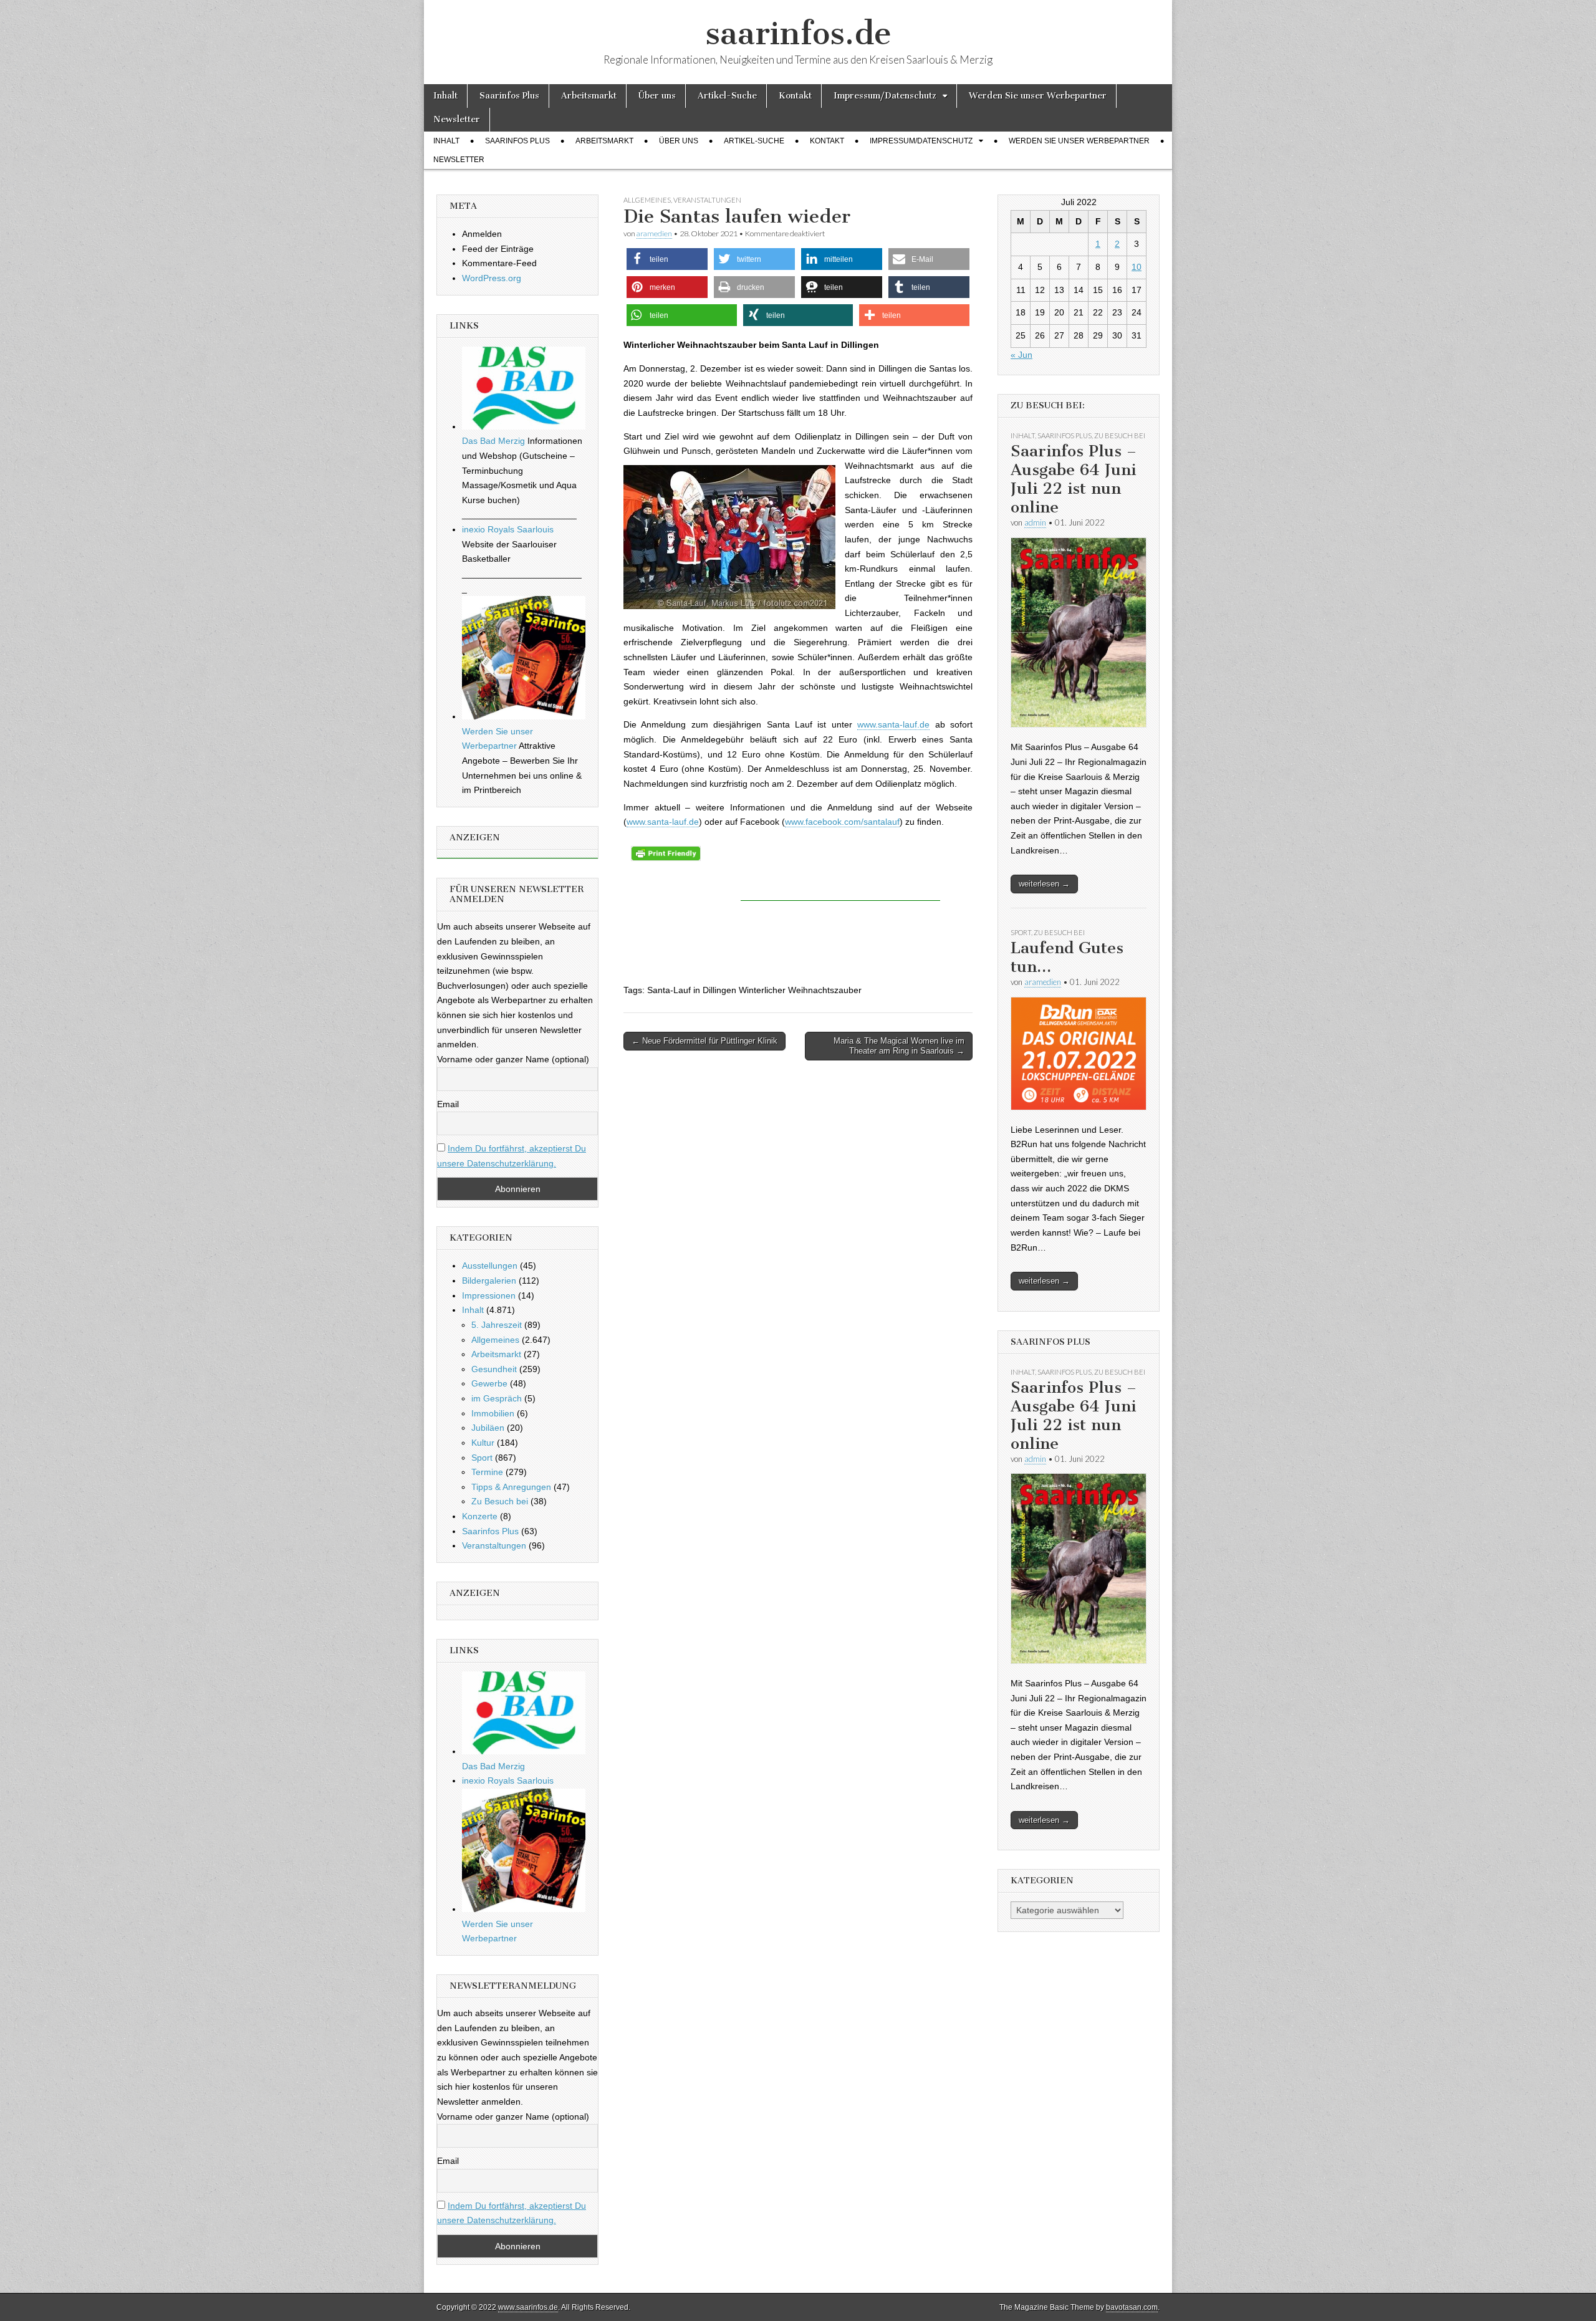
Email (448, 1104)
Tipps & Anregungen (511, 1487)
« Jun (1022, 355)
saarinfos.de (798, 33)
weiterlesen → (1044, 884)
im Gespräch (497, 1398)
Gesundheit (494, 1369)
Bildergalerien (489, 1281)
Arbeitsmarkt (589, 96)
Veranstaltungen (707, 200)
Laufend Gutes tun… (1067, 957)
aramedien (654, 233)
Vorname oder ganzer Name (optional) (513, 1059)
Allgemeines (647, 200)
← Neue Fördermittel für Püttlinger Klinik (704, 1041)
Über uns (657, 96)
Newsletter (457, 119)
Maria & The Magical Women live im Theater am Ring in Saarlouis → (899, 1046)
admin (1035, 522)
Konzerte (480, 1516)
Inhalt (445, 96)
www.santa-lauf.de (893, 724)
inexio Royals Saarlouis (508, 529)
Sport (482, 1458)
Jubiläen (488, 1428)
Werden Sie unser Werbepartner (1038, 96)
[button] (667, 259)
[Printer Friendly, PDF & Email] (666, 853)
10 (1137, 267)
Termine (487, 1472)
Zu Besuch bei (500, 1501)
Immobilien (493, 1413)
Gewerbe (489, 1383)
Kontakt (795, 96)
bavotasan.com (1132, 2307)
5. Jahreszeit (497, 1325)
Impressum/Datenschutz (885, 96)
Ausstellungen (490, 1266)
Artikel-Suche (727, 96)
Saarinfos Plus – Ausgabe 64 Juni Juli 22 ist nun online (1074, 479)
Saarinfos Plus (509, 96)
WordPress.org (492, 278)
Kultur (483, 1443)
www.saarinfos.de (528, 2307)
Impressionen (489, 1295)
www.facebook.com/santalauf (842, 822)
